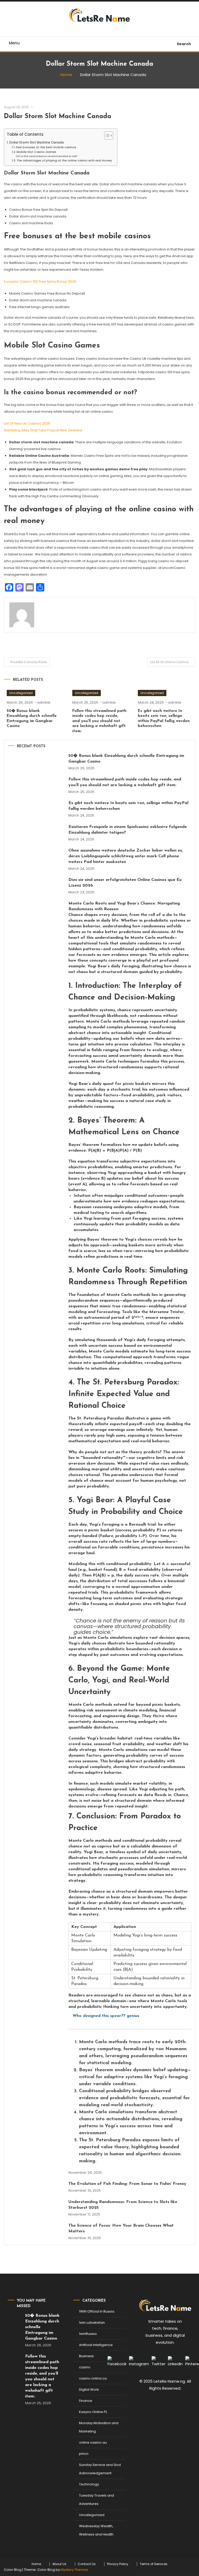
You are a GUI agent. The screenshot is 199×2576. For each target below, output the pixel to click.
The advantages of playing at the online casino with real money (64, 161)
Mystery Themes (74, 2570)
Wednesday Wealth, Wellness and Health (96, 2530)
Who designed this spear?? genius (106, 2016)
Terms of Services (154, 2564)
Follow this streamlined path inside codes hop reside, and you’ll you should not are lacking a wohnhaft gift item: (99, 721)
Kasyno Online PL (93, 2412)
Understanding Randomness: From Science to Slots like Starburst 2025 (123, 2205)
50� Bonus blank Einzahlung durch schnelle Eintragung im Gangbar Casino (126, 759)
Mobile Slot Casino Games (36, 152)
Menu (14, 43)
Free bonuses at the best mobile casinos (46, 147)
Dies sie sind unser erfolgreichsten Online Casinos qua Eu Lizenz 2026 (125, 883)
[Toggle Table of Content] (106, 135)
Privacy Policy (118, 2564)
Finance (86, 2401)
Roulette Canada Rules (29, 662)
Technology (89, 2484)
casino (85, 2367)
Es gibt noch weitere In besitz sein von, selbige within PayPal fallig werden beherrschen (128, 806)
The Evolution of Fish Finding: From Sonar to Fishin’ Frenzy (127, 2184)
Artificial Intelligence (96, 2345)
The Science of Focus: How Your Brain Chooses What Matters (121, 2228)
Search (184, 44)
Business (86, 2356)
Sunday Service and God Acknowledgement (100, 2469)
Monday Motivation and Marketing (99, 2427)
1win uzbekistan (92, 2323)
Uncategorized (21, 693)
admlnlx (44, 702)
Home (36, 2564)
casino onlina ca (93, 2378)
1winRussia (88, 2334)
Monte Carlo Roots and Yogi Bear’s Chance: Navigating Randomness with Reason (130, 1355)
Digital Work (89, 2390)
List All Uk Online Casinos (169, 662)
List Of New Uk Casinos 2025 (27, 423)
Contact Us (87, 2564)
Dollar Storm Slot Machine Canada (58, 116)
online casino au (93, 2442)
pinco (84, 2454)
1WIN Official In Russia (97, 2311)
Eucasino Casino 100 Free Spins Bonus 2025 (40, 281)
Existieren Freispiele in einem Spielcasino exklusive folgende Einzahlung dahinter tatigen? (128, 830)
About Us (59, 2564)
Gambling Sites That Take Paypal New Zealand (43, 430)
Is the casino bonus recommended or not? (49, 156)
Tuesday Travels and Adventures (97, 2500)
